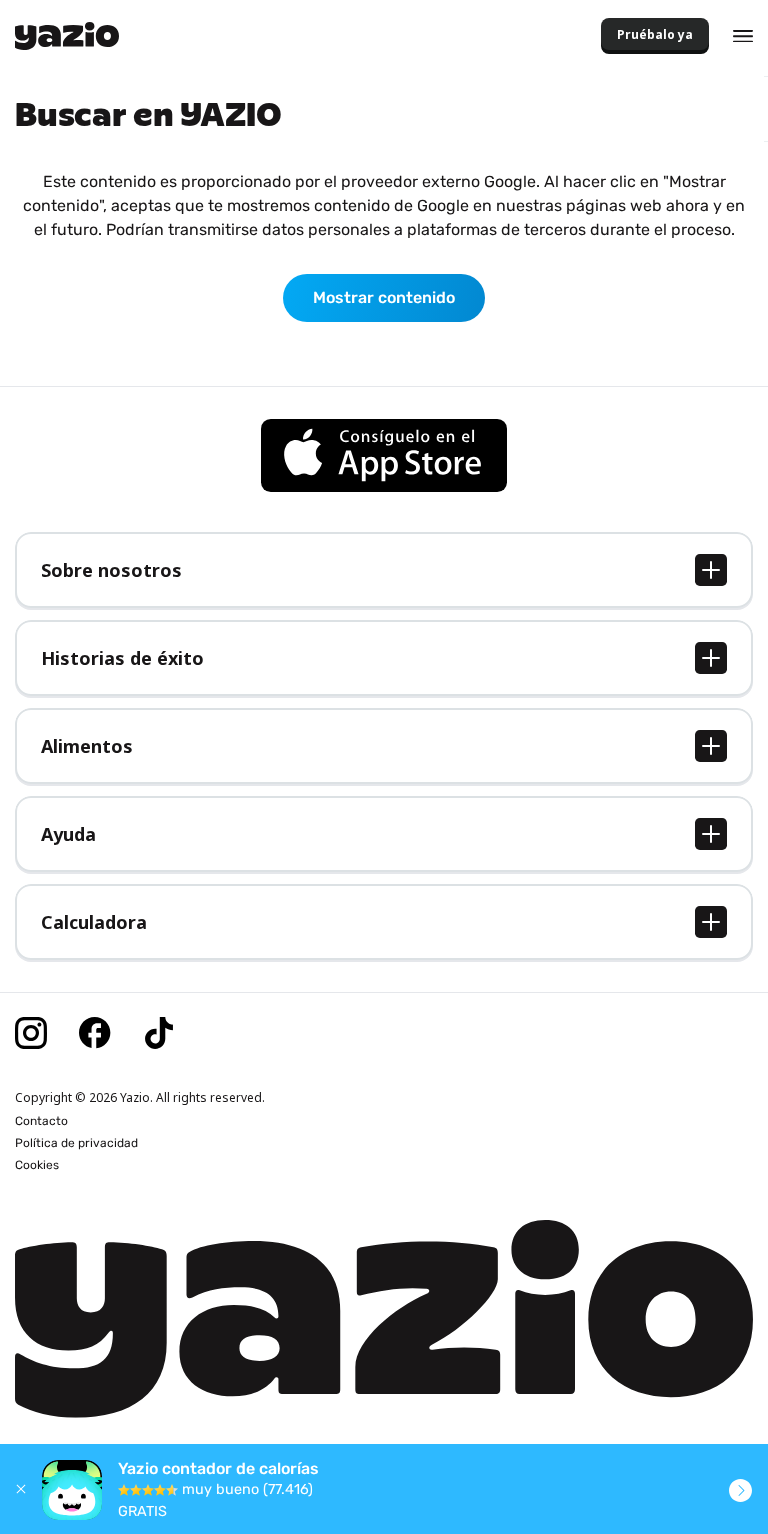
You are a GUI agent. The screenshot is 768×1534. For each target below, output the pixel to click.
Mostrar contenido (384, 297)
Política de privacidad (76, 1143)
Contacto (41, 1121)
